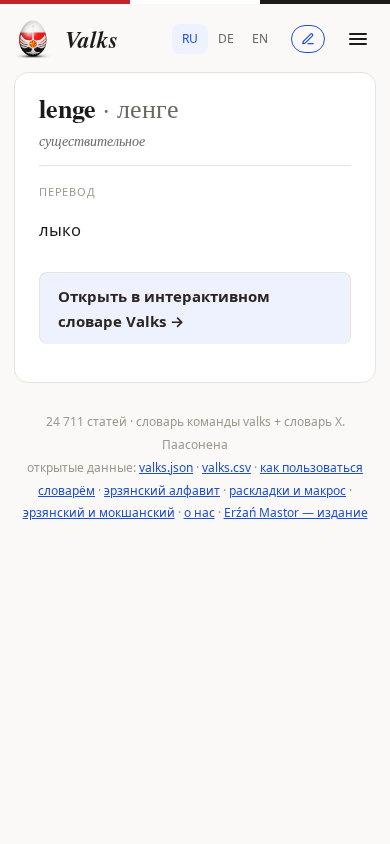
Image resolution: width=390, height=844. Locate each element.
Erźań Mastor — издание (296, 512)
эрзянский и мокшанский (99, 512)
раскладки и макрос (287, 490)
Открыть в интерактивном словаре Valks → (164, 308)
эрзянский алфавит (162, 490)
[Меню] (358, 39)
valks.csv (226, 467)
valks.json (166, 467)
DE (226, 38)
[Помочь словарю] (308, 39)
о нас (199, 512)
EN (260, 38)
